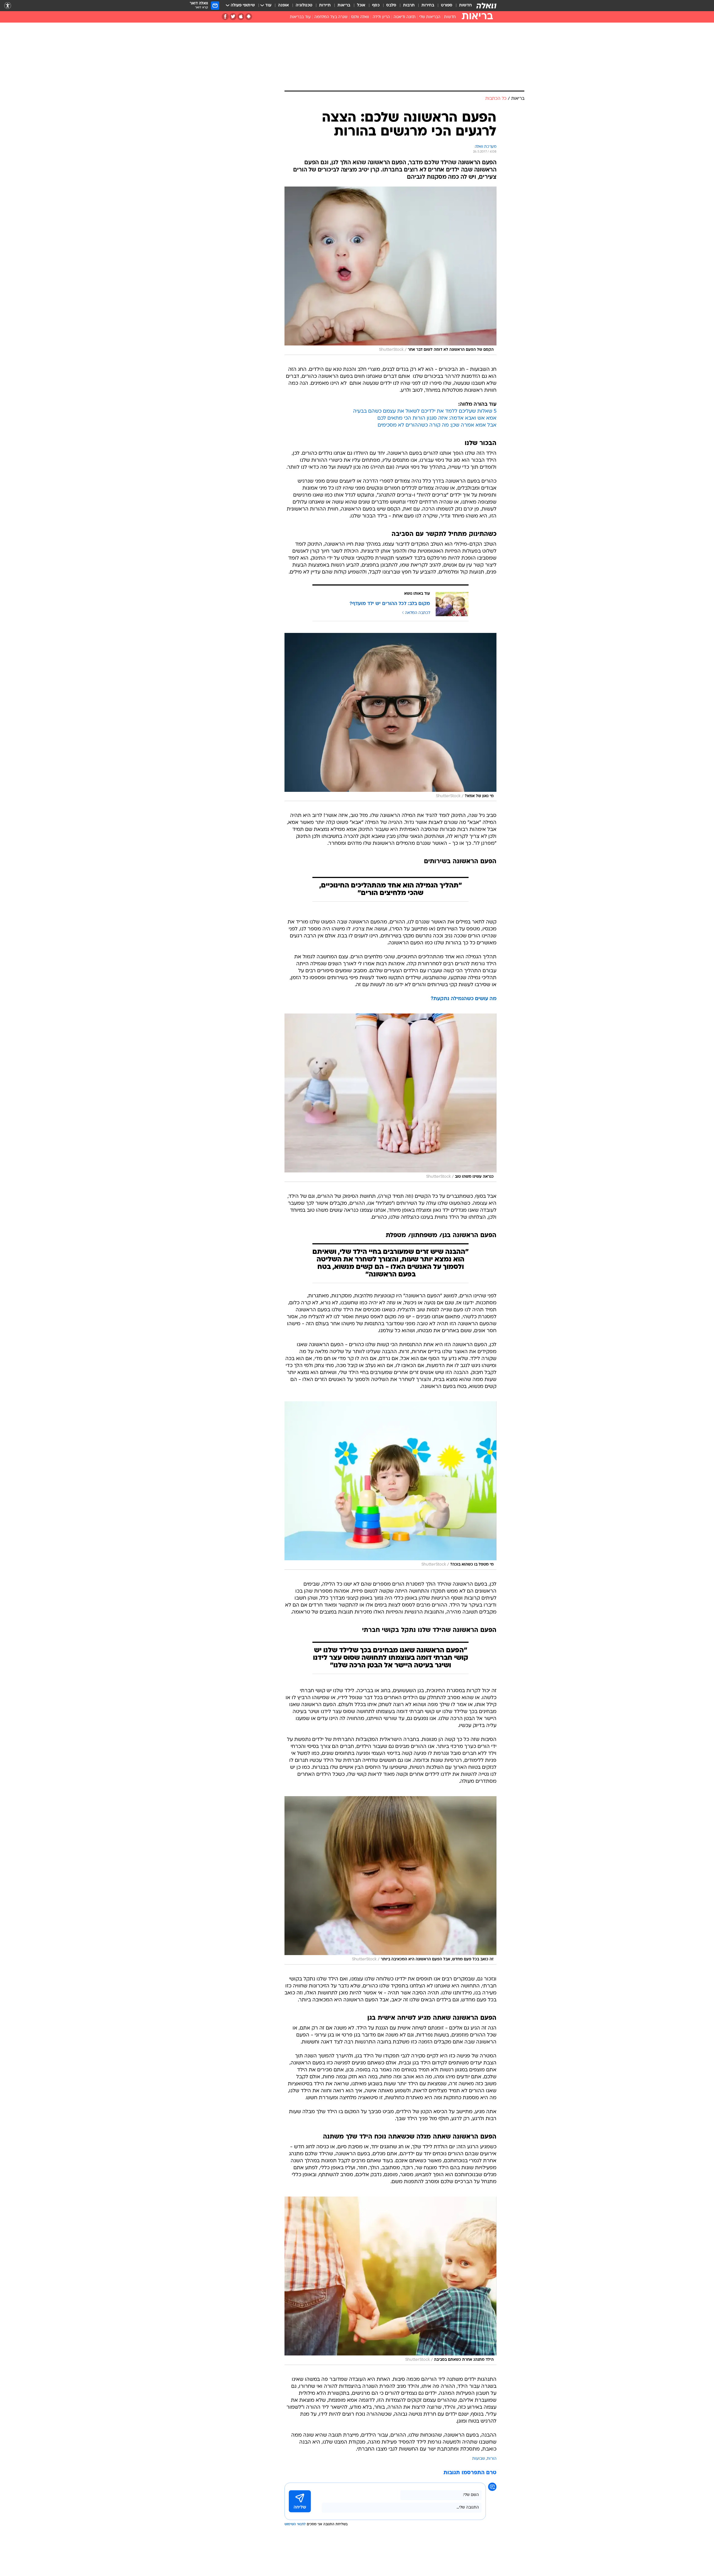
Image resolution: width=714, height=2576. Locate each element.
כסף (376, 5)
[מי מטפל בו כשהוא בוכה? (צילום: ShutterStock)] (390, 1486)
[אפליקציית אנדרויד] (249, 17)
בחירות (428, 5)
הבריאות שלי (430, 17)
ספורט (447, 5)
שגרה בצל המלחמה (331, 17)
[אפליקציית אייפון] (241, 17)
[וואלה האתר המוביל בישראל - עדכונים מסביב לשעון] (486, 6)
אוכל (361, 5)
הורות (492, 2459)
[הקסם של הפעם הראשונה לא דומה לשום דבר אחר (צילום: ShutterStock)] (390, 271)
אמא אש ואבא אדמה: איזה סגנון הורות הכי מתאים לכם (437, 418)
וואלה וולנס (360, 17)
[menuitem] (462, 6)
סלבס (391, 5)
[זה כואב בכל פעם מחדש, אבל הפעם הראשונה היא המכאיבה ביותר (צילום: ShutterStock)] (390, 1880)
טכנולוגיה (304, 5)
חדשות (465, 5)
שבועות (479, 2459)
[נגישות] (8, 6)
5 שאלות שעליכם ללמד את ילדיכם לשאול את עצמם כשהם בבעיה (425, 411)
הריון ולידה (381, 17)
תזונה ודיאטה (405, 17)
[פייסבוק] (225, 17)
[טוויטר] (233, 17)
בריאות (344, 5)
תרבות (409, 5)
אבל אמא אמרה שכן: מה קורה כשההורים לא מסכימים (437, 425)
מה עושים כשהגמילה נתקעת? (464, 999)
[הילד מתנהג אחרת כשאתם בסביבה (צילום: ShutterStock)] (390, 2281)
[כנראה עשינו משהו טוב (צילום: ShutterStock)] (390, 1098)
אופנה (284, 5)
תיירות (325, 5)
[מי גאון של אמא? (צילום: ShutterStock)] (390, 717)
